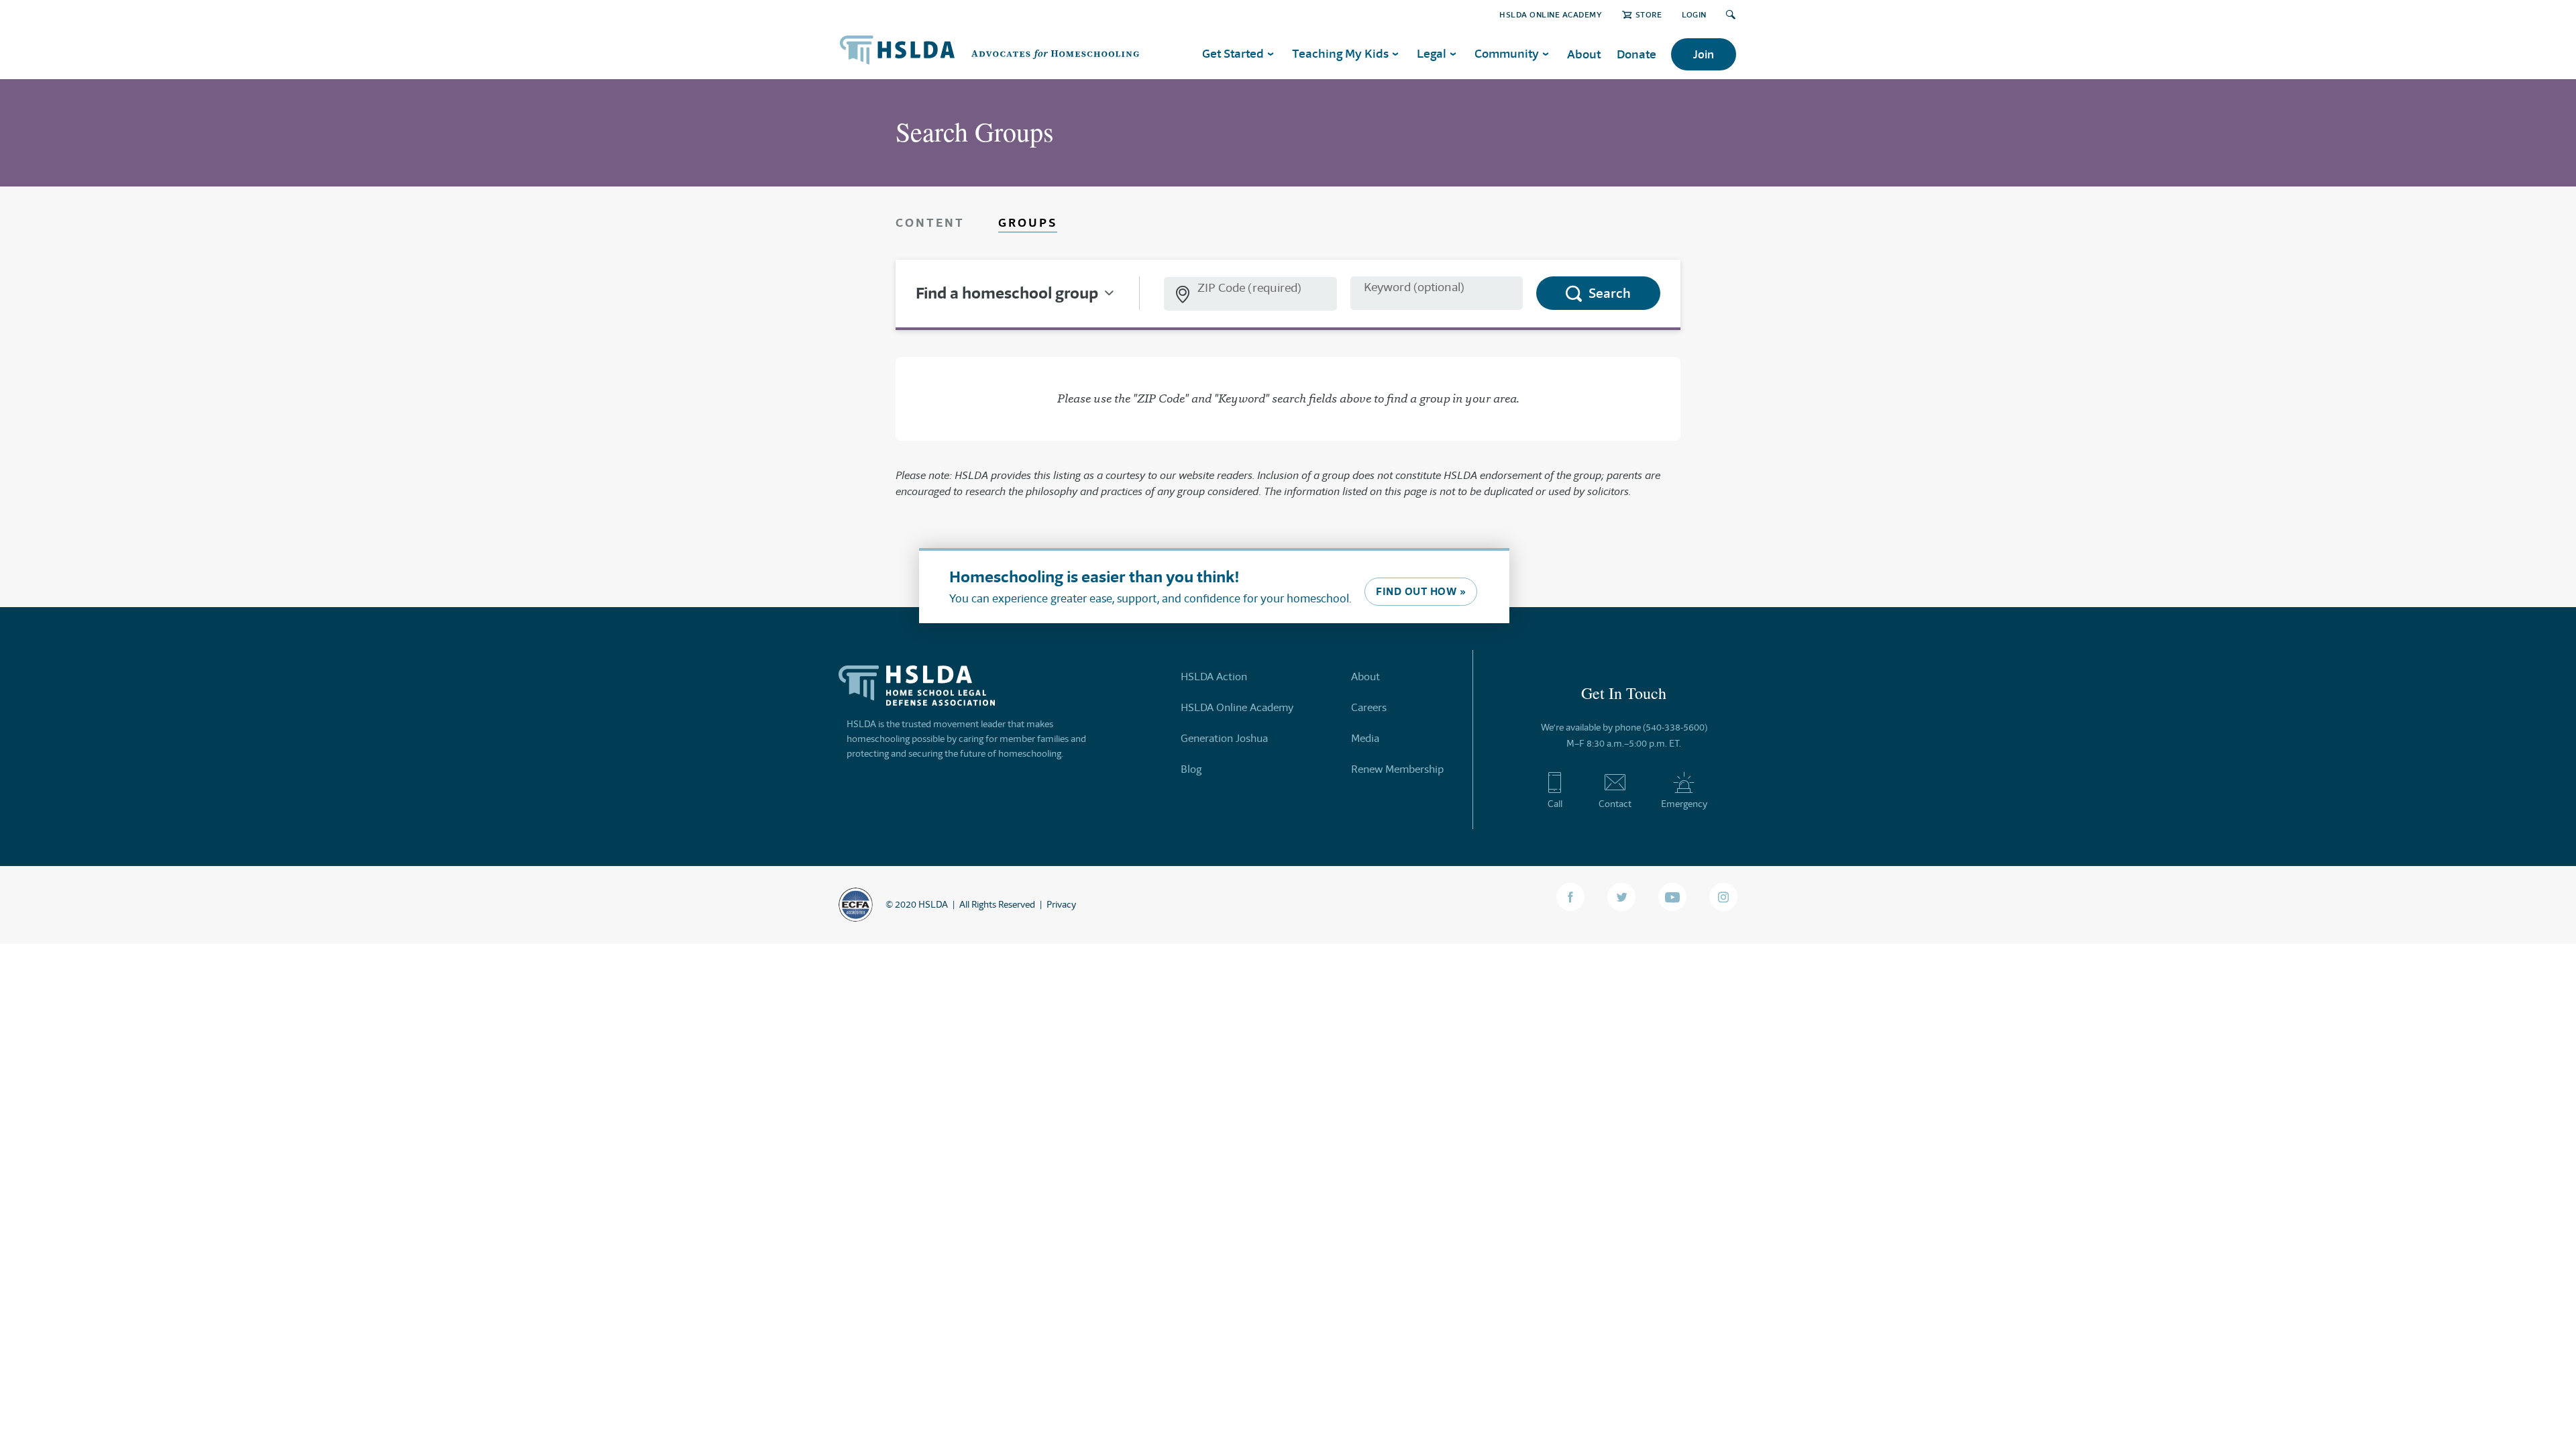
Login (1694, 14)
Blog (1191, 769)
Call (1555, 804)
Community (1507, 53)
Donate (1636, 54)
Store (1649, 14)
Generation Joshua (1224, 738)
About (1584, 54)
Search (1610, 293)
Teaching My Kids (1340, 53)
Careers (1369, 707)
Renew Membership (1397, 769)
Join (1704, 54)
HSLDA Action (1214, 677)
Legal (1432, 53)
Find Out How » (1421, 591)
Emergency (1684, 804)
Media (1365, 738)
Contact (1615, 804)
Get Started (1233, 53)
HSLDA (933, 904)
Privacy (1061, 904)
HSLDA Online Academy (1551, 14)
